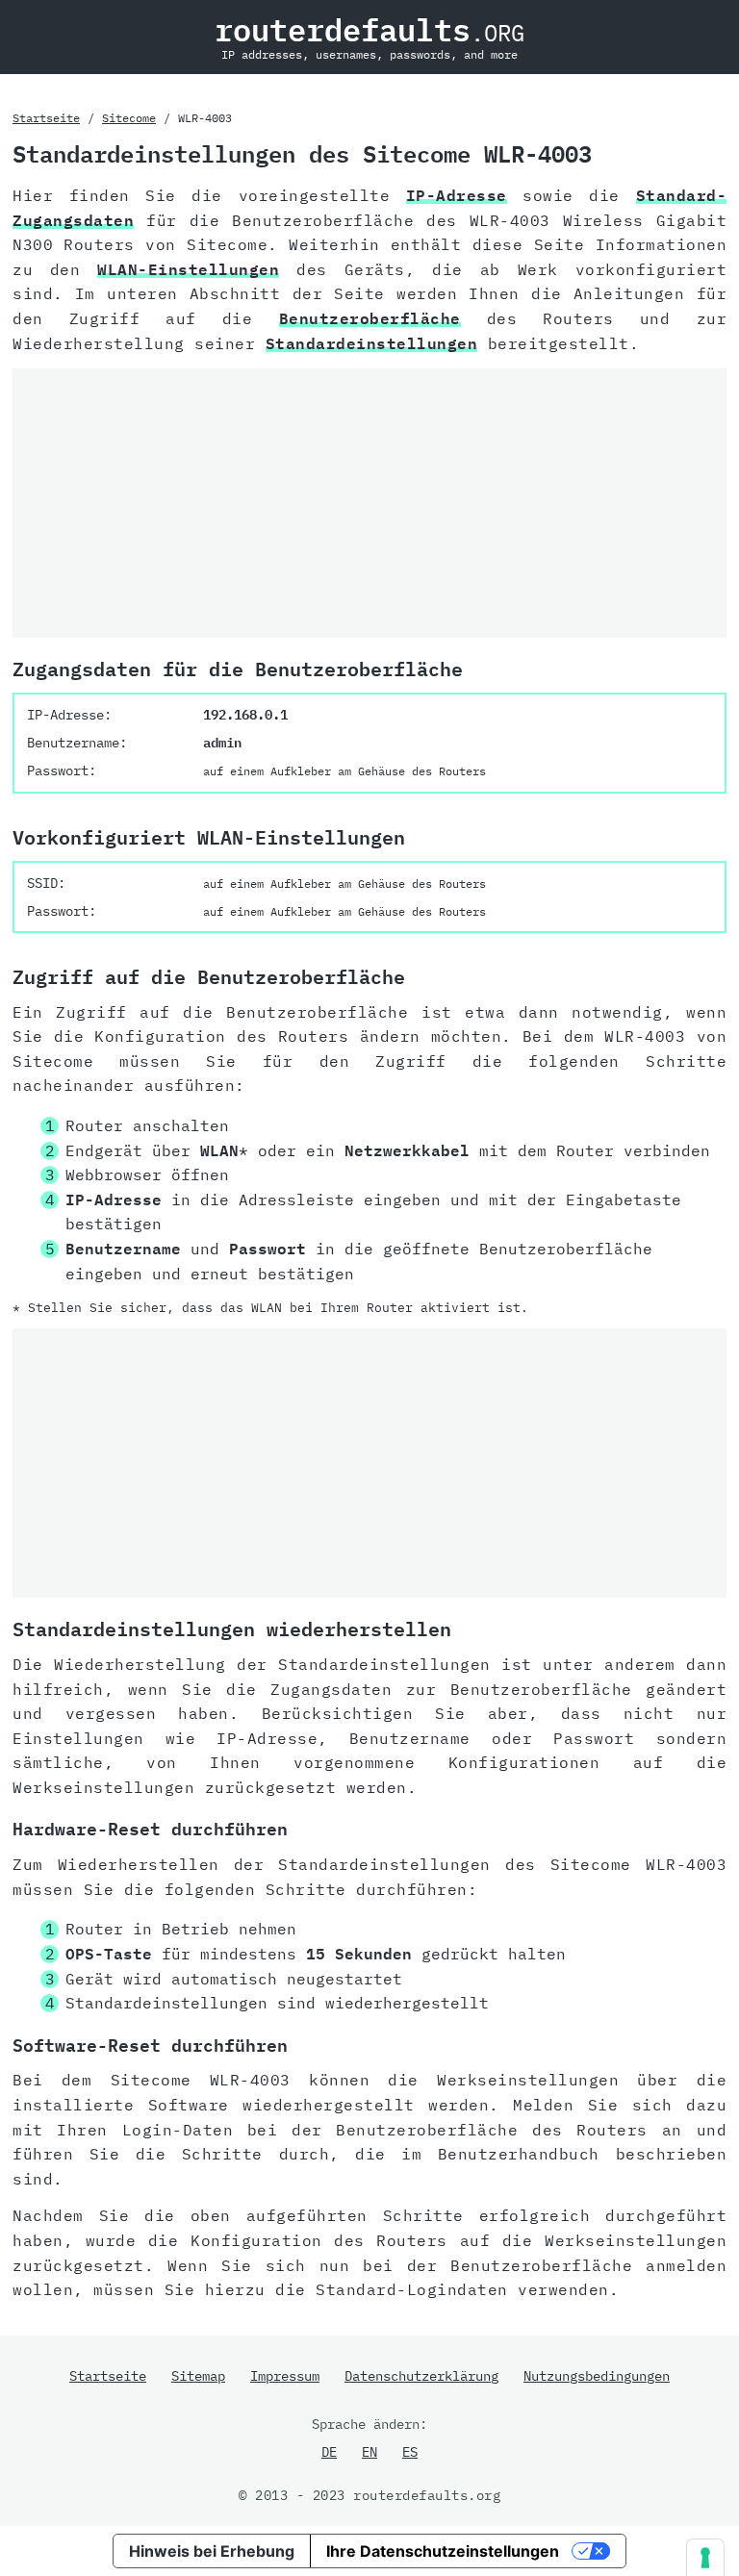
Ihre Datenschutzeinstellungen (443, 2551)
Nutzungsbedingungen (597, 2376)
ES (410, 2452)
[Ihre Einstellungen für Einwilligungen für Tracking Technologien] (705, 2558)
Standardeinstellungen (372, 343)
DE (329, 2452)
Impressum (285, 2376)
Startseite (46, 118)
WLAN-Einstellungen (188, 269)
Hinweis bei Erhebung (212, 2551)
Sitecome (129, 118)
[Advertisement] (369, 503)
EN (369, 2452)
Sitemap (198, 2376)
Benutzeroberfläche (370, 318)
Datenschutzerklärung (421, 2376)
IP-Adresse (457, 195)
